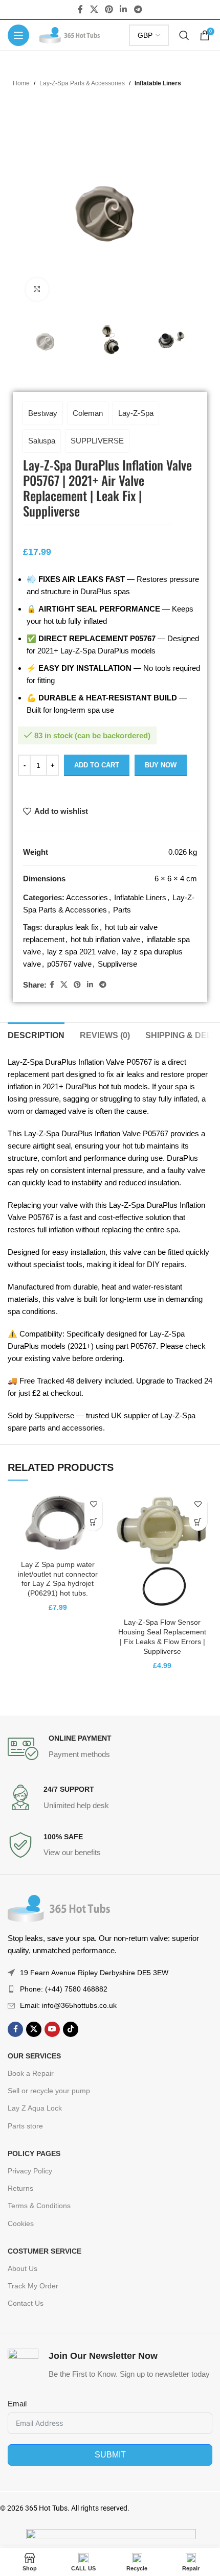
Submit (110, 2455)
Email (17, 2404)
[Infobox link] (110, 1749)
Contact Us (26, 2303)
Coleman (88, 413)
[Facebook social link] (81, 9)
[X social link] (94, 9)
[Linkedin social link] (124, 9)
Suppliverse (117, 964)
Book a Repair (31, 2073)
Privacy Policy (30, 2171)
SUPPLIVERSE (97, 441)
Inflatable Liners (158, 83)
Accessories (87, 897)
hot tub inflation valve (105, 939)
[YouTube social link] (52, 2029)
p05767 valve (69, 964)
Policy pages (34, 2153)
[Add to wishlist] (93, 1504)
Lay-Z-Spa (136, 413)
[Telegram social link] (138, 9)
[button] (93, 1522)
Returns (20, 2188)
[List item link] (110, 1989)
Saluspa (42, 441)
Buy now (161, 765)
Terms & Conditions (39, 2206)
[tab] (36, 1034)
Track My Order (33, 2286)
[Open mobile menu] (18, 35)
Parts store (25, 2126)
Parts (122, 910)
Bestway (43, 413)
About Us (23, 2268)
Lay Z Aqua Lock (35, 2108)
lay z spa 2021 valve (81, 952)
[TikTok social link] (71, 2029)
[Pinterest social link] (109, 9)
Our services (34, 2056)
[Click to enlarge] (37, 289)
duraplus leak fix (72, 927)
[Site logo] (70, 34)
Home (21, 83)
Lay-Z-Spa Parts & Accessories (82, 83)
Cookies (21, 2223)
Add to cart (97, 765)
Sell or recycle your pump (49, 2091)
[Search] (184, 35)
